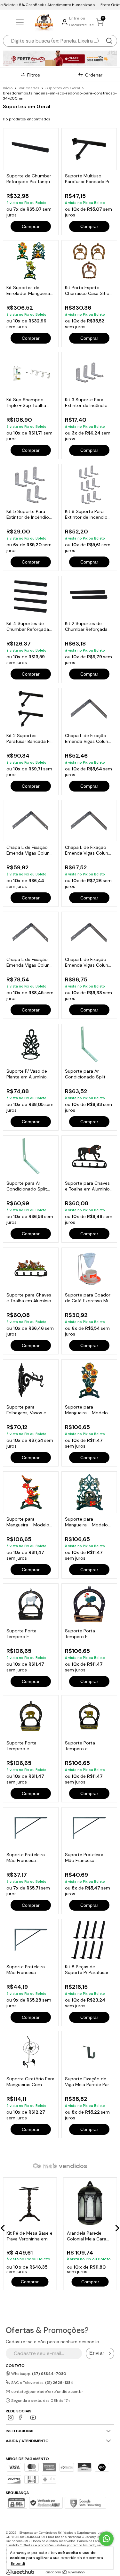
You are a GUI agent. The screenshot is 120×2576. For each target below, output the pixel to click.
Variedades (29, 88)
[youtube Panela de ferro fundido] (33, 2418)
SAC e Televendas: (42, 2383)
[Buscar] (109, 41)
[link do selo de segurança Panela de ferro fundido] (46, 2504)
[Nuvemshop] (65, 2573)
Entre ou (77, 18)
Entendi (18, 2564)
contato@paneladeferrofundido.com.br (47, 2392)
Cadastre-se (82, 25)
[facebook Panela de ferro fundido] (22, 2418)
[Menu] (21, 23)
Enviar (97, 2353)
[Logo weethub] (20, 2572)
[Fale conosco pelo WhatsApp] (106, 2539)
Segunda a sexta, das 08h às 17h (40, 2401)
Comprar (31, 226)
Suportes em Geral (63, 88)
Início (8, 88)
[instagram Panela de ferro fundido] (11, 2418)
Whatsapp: (38, 2374)
